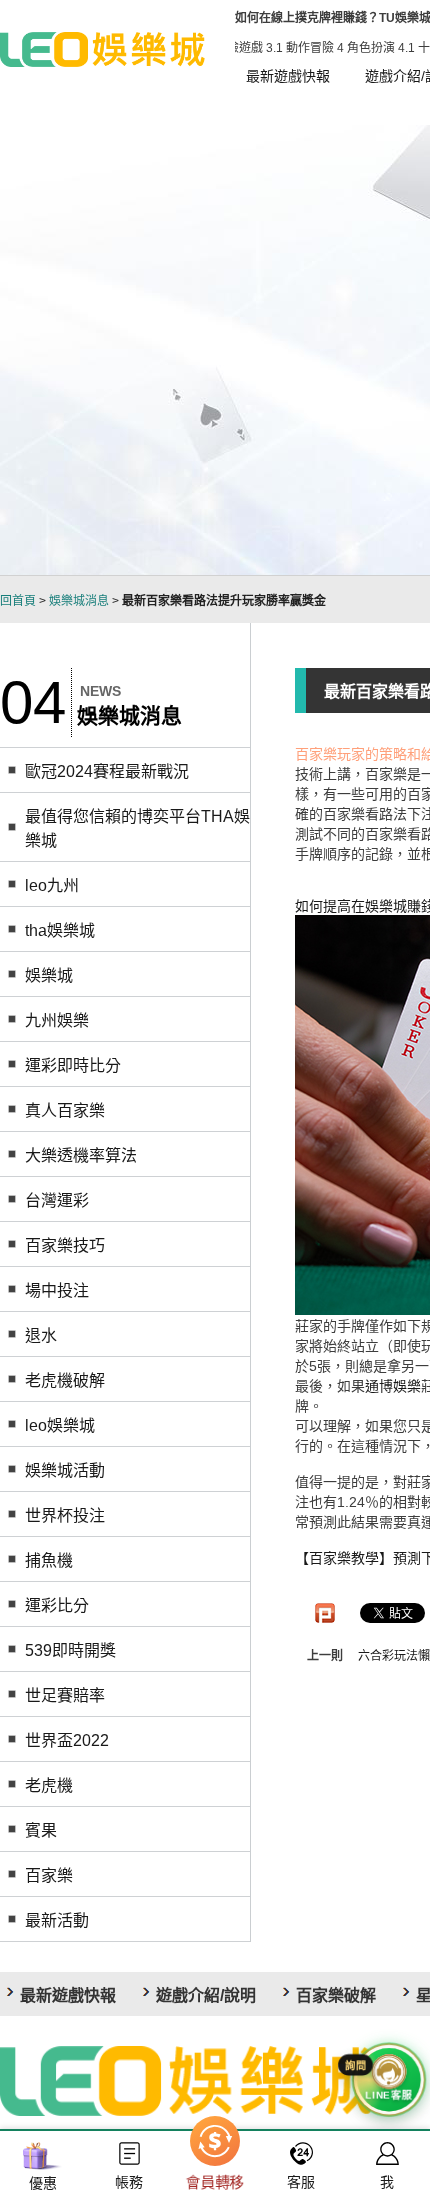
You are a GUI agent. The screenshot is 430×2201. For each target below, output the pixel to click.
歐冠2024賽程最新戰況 (107, 771)
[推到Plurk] (325, 1613)
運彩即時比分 (73, 1065)
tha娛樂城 (60, 930)
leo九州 (52, 885)
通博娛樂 (393, 1386)
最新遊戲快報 (288, 76)
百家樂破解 (336, 1995)
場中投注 (57, 1290)
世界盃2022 (67, 1740)
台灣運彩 (57, 1200)
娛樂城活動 (65, 1470)
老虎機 (49, 1785)
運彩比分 (57, 1605)
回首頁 (18, 601)
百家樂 (49, 1875)
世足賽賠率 (65, 1695)
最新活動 (57, 1920)
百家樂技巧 (65, 1245)
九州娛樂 (57, 1020)
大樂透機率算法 (81, 1155)
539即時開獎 (70, 1650)
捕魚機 (49, 1560)
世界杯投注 (65, 1515)
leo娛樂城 (60, 1425)
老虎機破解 (65, 1380)
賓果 (41, 1830)
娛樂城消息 (79, 601)
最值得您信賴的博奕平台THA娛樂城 (137, 828)
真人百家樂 (65, 1110)
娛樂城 (49, 975)
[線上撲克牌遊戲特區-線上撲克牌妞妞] (102, 47)
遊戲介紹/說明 (206, 1995)
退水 (41, 1335)
